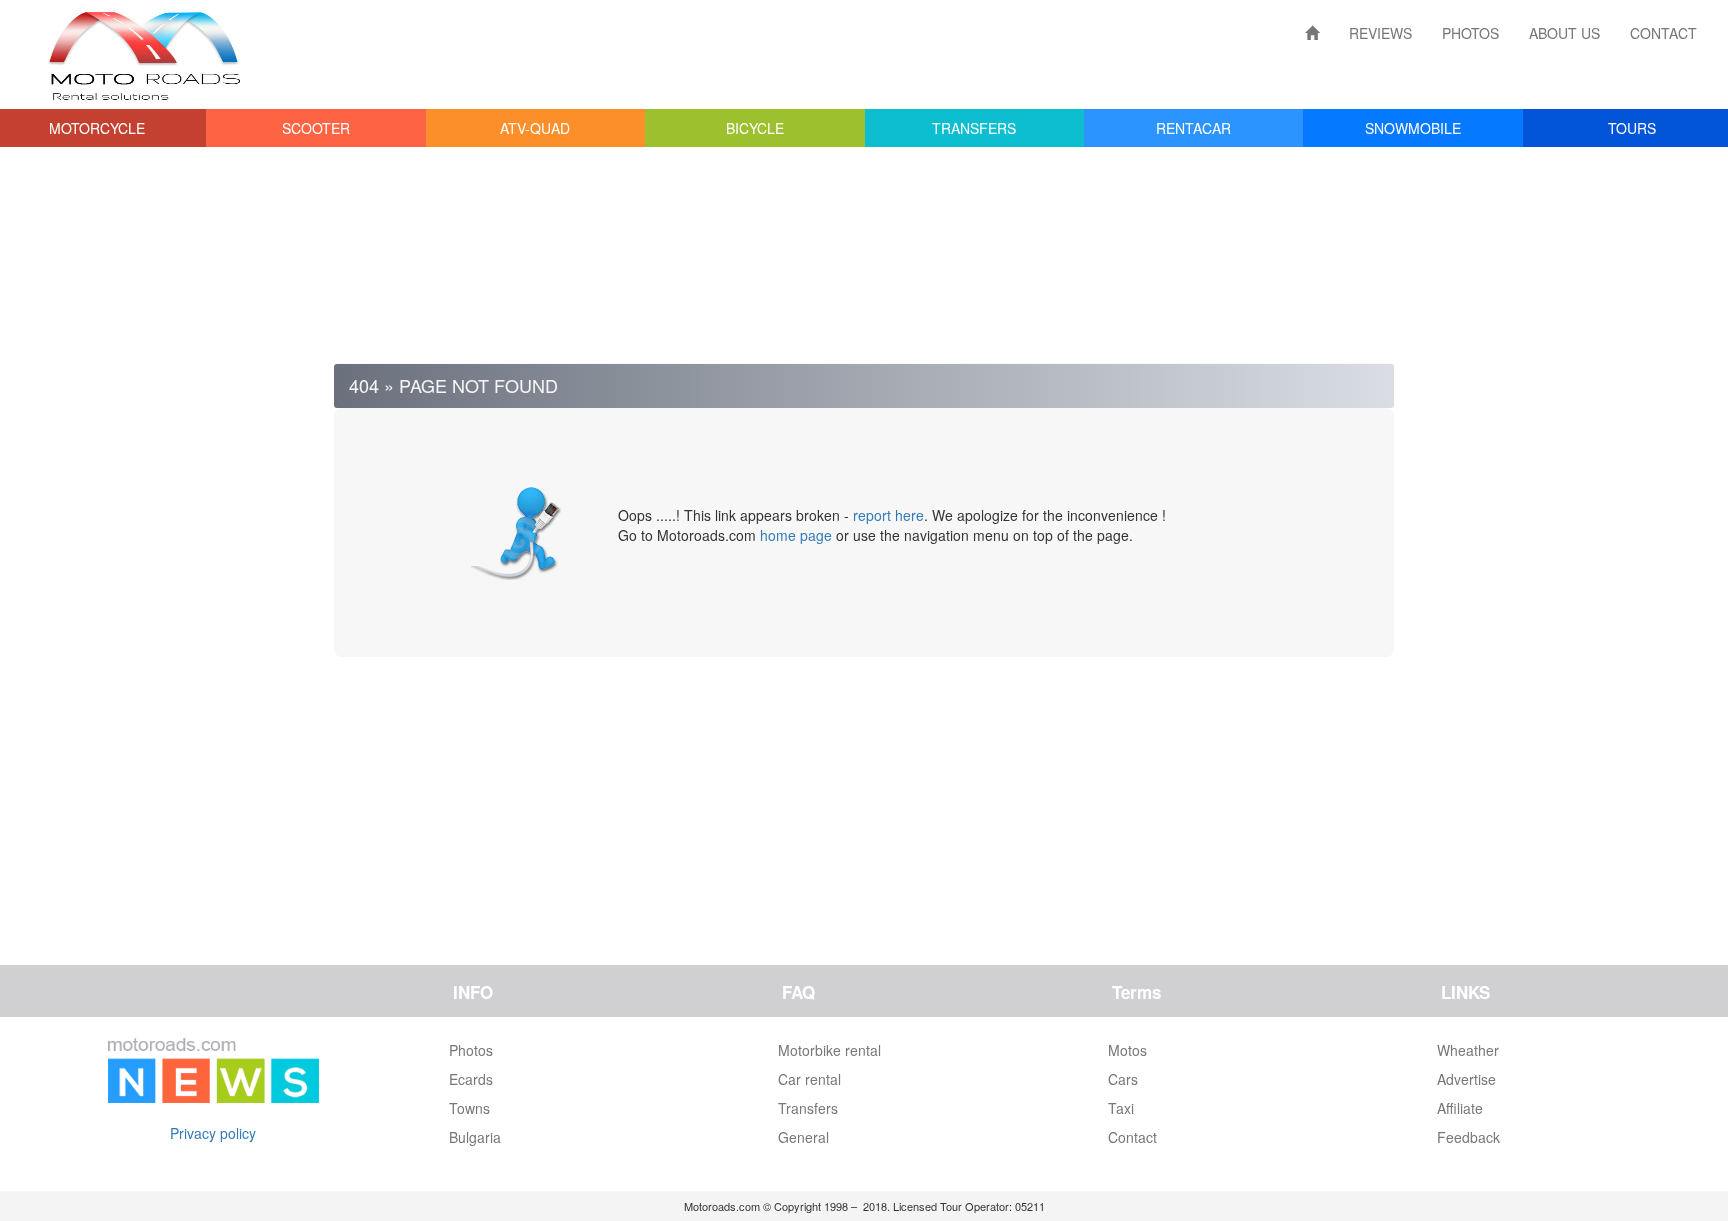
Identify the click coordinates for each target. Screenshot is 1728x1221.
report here (888, 515)
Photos (471, 1050)
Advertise (1466, 1079)
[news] (213, 1066)
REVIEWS (1380, 33)
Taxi (1121, 1108)
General (803, 1137)
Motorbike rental (829, 1050)
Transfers (808, 1108)
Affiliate (1460, 1108)
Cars (1123, 1079)
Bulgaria (475, 1137)
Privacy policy (213, 1133)
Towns (469, 1108)
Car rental (809, 1079)
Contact (1132, 1137)
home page (796, 535)
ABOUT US (1564, 33)
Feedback (1468, 1137)
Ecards (471, 1079)
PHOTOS (1470, 33)
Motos (1127, 1050)
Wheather (1468, 1050)
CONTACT (1663, 33)
